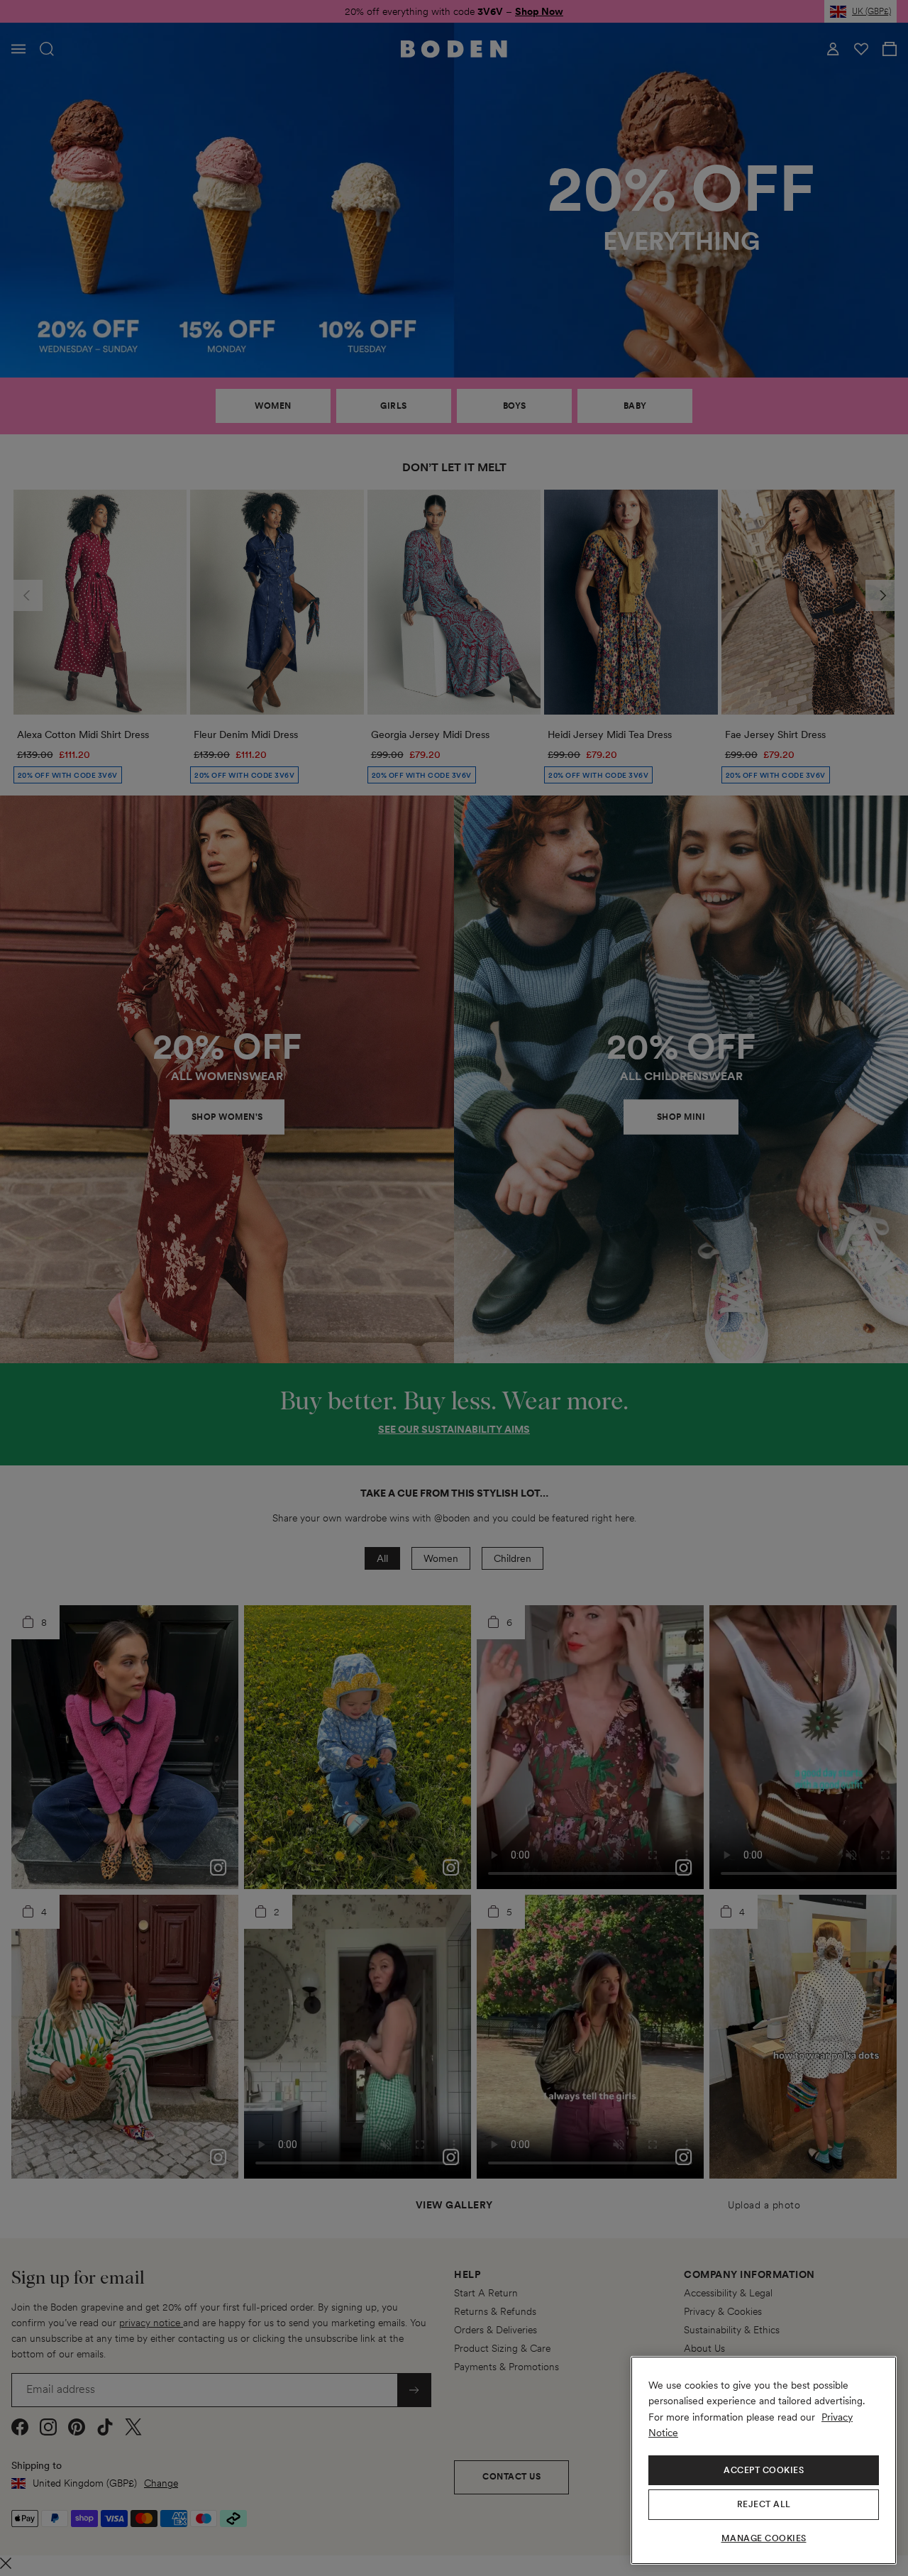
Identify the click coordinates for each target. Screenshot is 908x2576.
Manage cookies (764, 2538)
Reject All (764, 2504)
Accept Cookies (764, 2470)
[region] (764, 2460)
